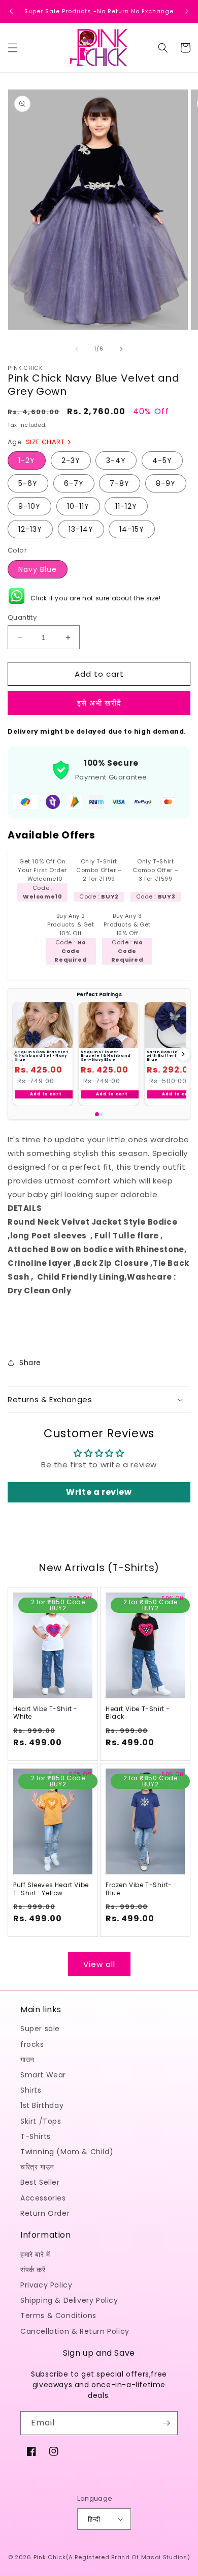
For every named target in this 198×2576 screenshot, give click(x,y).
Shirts (31, 2090)
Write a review (99, 1492)
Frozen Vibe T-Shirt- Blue (139, 1889)
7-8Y (120, 483)
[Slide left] (77, 349)
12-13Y (30, 529)
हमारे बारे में (35, 2254)
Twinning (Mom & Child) (67, 2152)
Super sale (40, 2029)
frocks (32, 2044)
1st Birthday (42, 2105)
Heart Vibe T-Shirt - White (45, 1713)
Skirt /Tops (41, 2121)
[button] (13, 48)
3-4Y (116, 460)
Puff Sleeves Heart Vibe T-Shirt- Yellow (51, 1889)
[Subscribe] (166, 2423)
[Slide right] (121, 349)
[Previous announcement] (11, 11)
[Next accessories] (183, 1054)
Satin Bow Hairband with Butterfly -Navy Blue (171, 1056)
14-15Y (132, 529)
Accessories (43, 2198)
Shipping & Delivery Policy (69, 2300)
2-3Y (71, 460)
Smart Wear (43, 2075)
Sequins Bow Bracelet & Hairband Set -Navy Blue (42, 1056)
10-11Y (78, 506)
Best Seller (40, 2182)
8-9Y (166, 483)
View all (99, 1964)
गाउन (27, 2060)
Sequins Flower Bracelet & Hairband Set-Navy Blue (106, 1056)
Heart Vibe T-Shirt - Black (138, 1713)
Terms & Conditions (58, 2315)
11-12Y (126, 506)
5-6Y (28, 483)
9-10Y (29, 506)
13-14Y (81, 529)
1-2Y (27, 460)
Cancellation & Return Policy (75, 2331)
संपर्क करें (33, 2270)
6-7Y (74, 483)
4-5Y (162, 460)
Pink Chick (50, 2557)
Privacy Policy (46, 2285)
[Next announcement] (187, 11)
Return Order (45, 2213)
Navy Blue (38, 569)
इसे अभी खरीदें (99, 703)
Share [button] (30, 1363)
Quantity (22, 617)
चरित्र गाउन (37, 2167)
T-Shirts (36, 2136)
